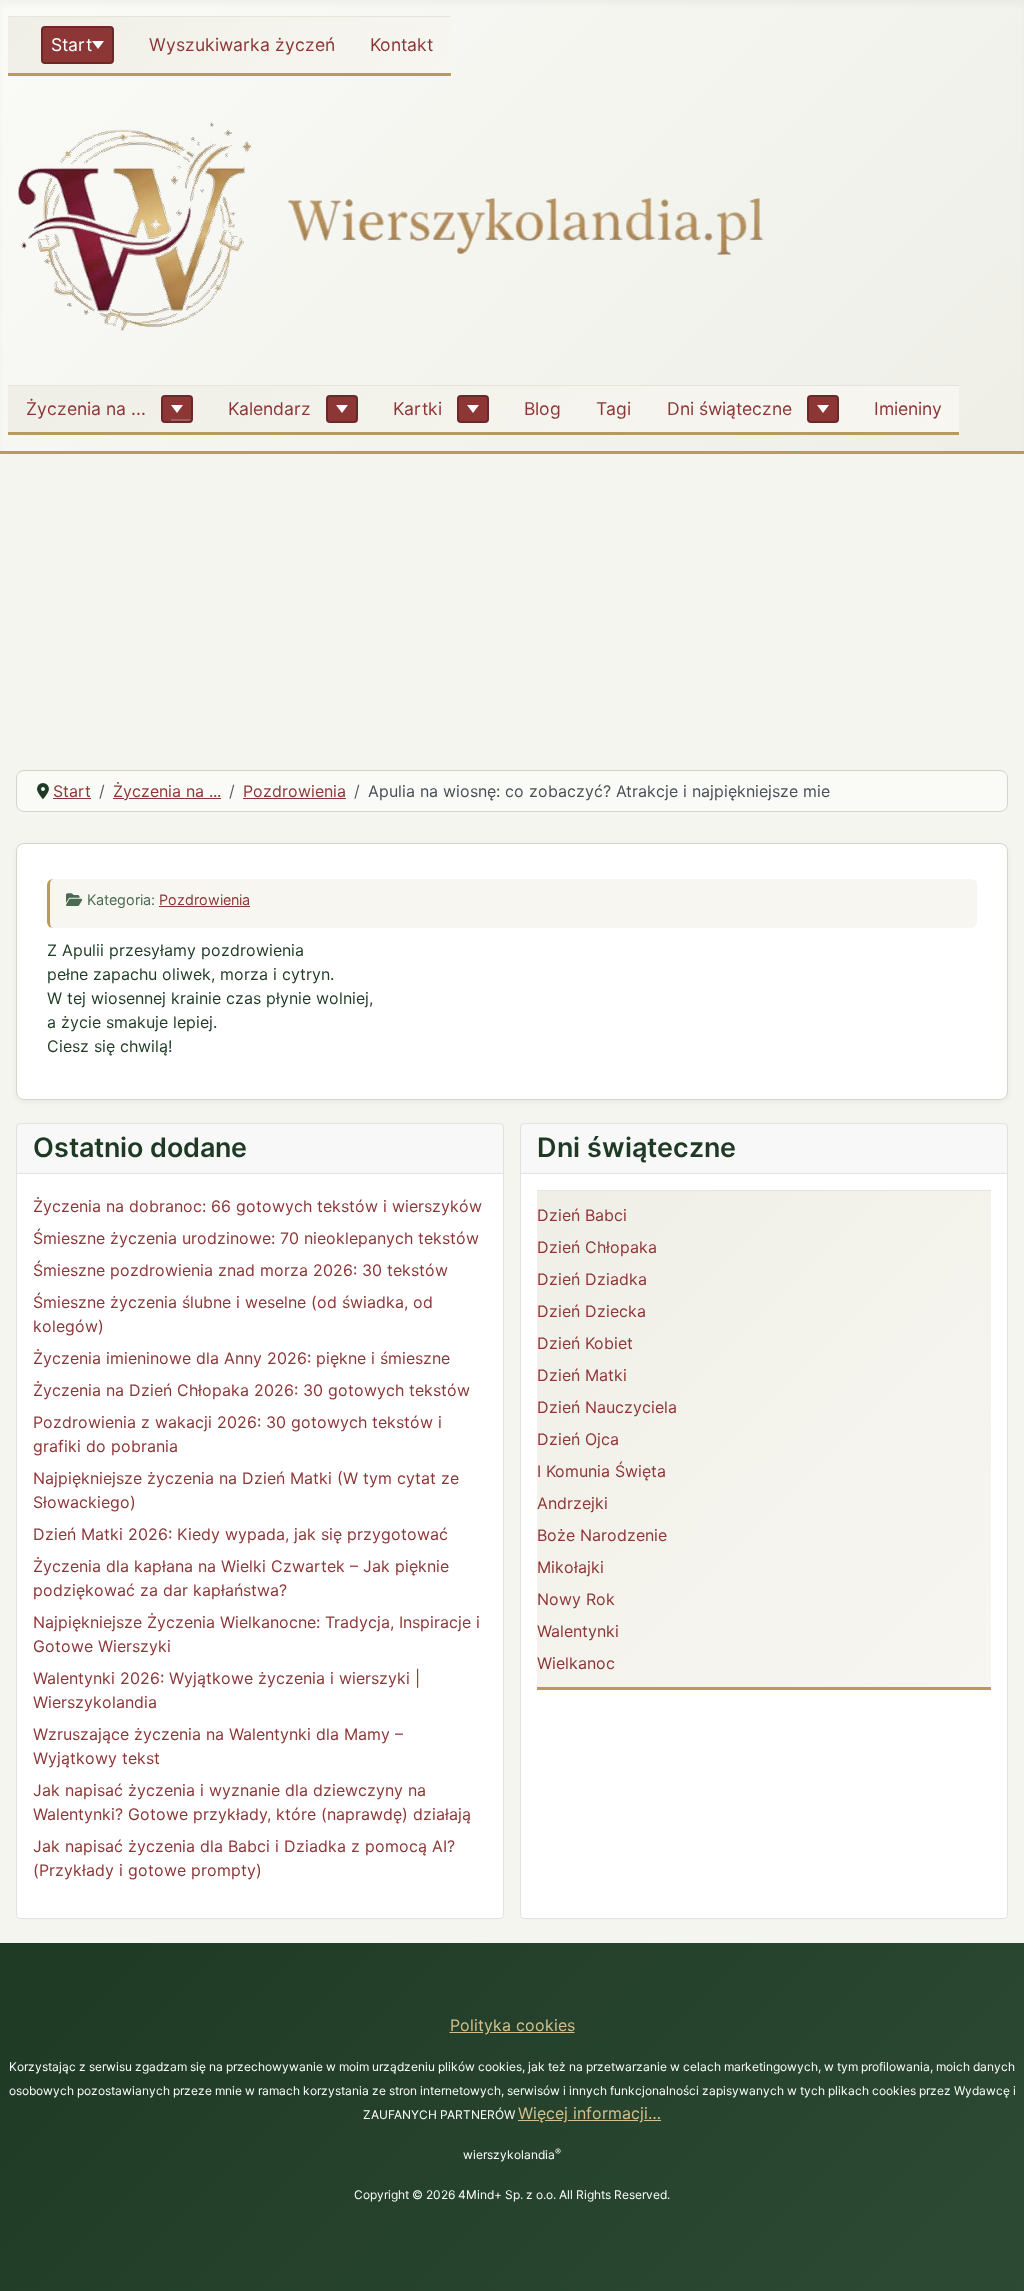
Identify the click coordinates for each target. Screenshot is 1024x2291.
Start (71, 44)
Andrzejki (572, 1503)
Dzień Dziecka (591, 1311)
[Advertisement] (512, 604)
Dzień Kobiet (585, 1343)
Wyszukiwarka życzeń (242, 44)
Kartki (417, 408)
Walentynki (578, 1631)
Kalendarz (269, 408)
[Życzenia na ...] (177, 409)
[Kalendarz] (342, 409)
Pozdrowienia (204, 899)
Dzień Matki (582, 1375)
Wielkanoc (576, 1663)
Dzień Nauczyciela (607, 1407)
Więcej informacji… (589, 2113)
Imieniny (908, 408)
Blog (542, 408)
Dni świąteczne (729, 408)
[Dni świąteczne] (823, 409)
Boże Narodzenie (602, 1535)
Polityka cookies (512, 2025)
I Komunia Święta (601, 1471)
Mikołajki (570, 1567)
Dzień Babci (582, 1215)
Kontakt (401, 44)
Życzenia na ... (86, 408)
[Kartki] (473, 409)
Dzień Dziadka (592, 1279)
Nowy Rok (576, 1599)
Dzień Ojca (578, 1439)
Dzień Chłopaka (597, 1247)
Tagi (613, 408)
